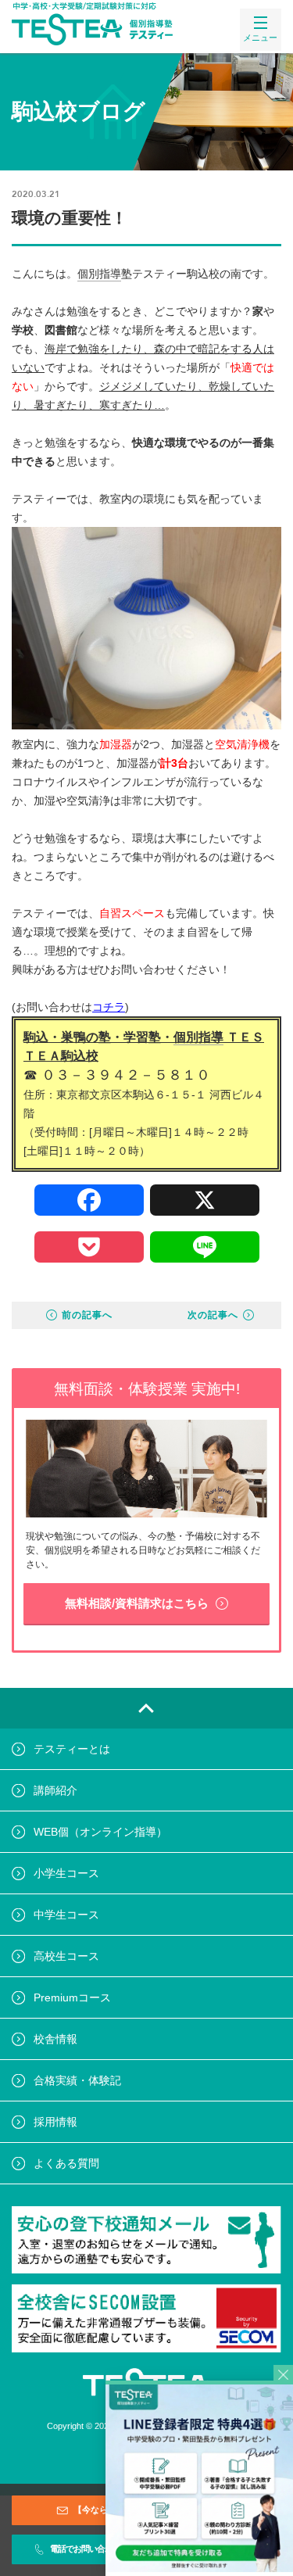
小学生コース (66, 1873)
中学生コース (66, 1915)
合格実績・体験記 (77, 2080)
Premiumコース (72, 1997)
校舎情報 (55, 2039)
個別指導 (99, 274)
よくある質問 (66, 2163)
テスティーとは (72, 1749)
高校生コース (66, 1956)
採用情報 (55, 2122)
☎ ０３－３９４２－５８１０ (117, 1075)
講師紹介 (55, 1790)
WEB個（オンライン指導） (100, 1832)
